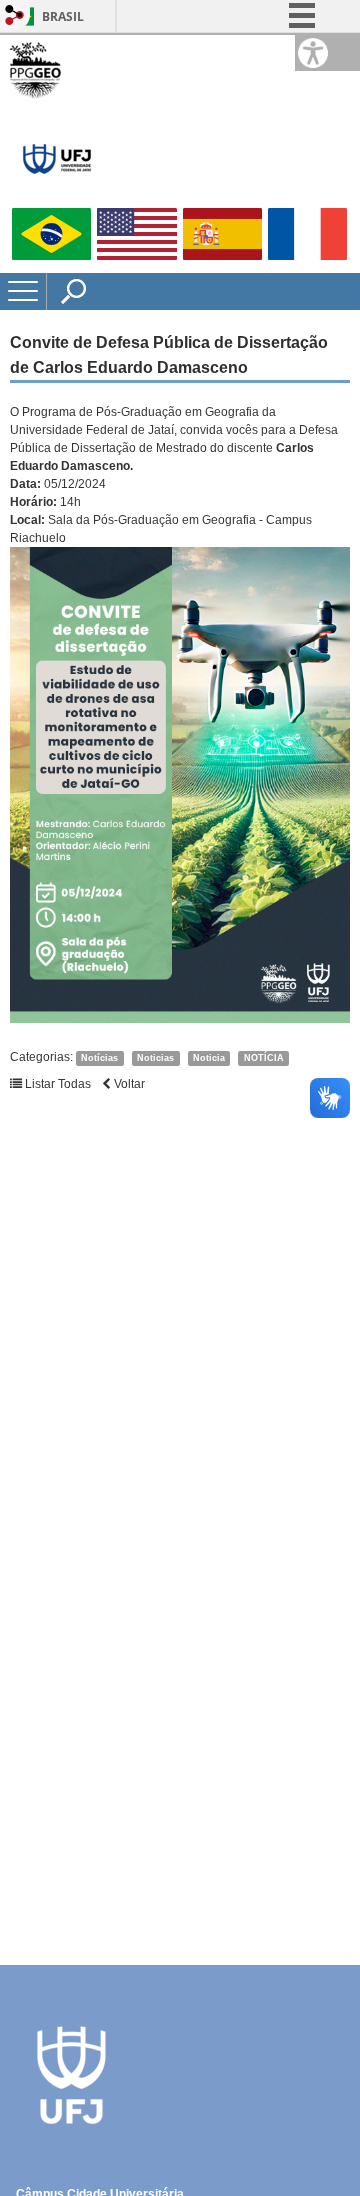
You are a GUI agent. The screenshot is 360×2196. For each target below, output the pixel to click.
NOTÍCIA (264, 1058)
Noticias (155, 1058)
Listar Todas (56, 1084)
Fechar (298, 80)
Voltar (128, 1084)
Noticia (209, 1058)
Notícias (99, 1058)
